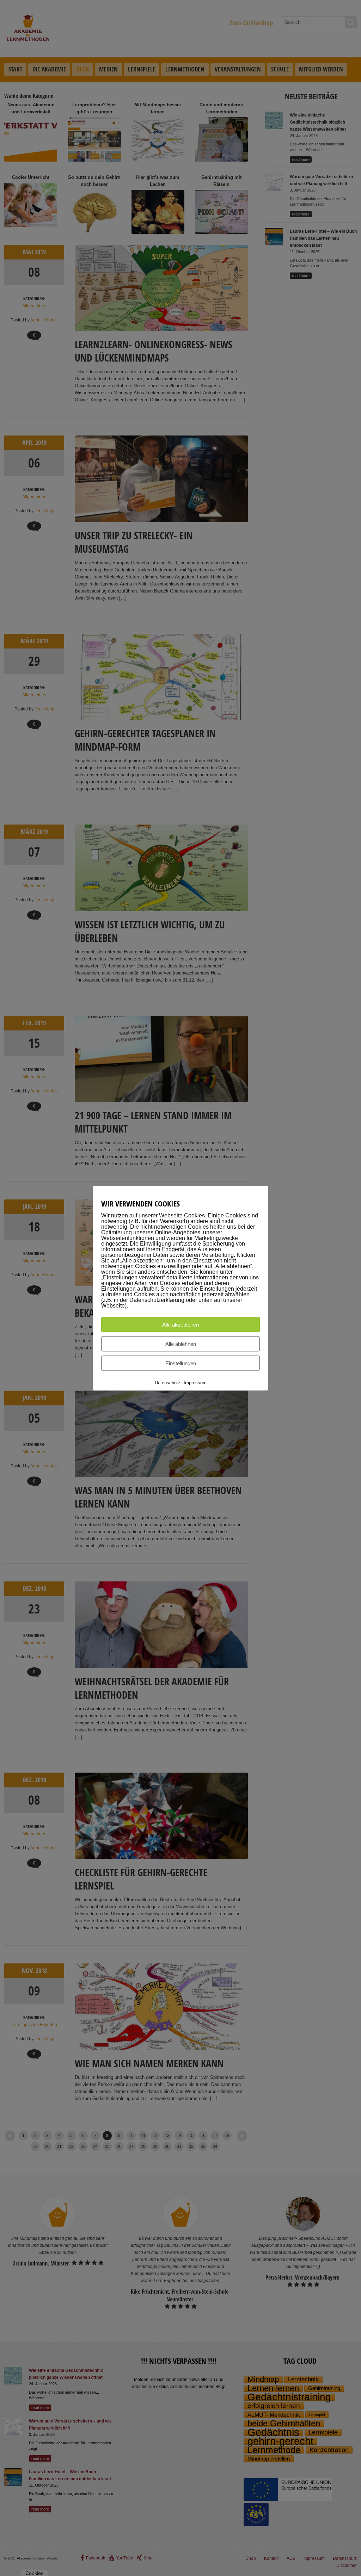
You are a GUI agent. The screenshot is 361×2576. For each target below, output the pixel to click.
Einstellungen (181, 1363)
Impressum (195, 1382)
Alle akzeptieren (180, 1324)
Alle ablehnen (181, 1344)
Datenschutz (168, 1382)
